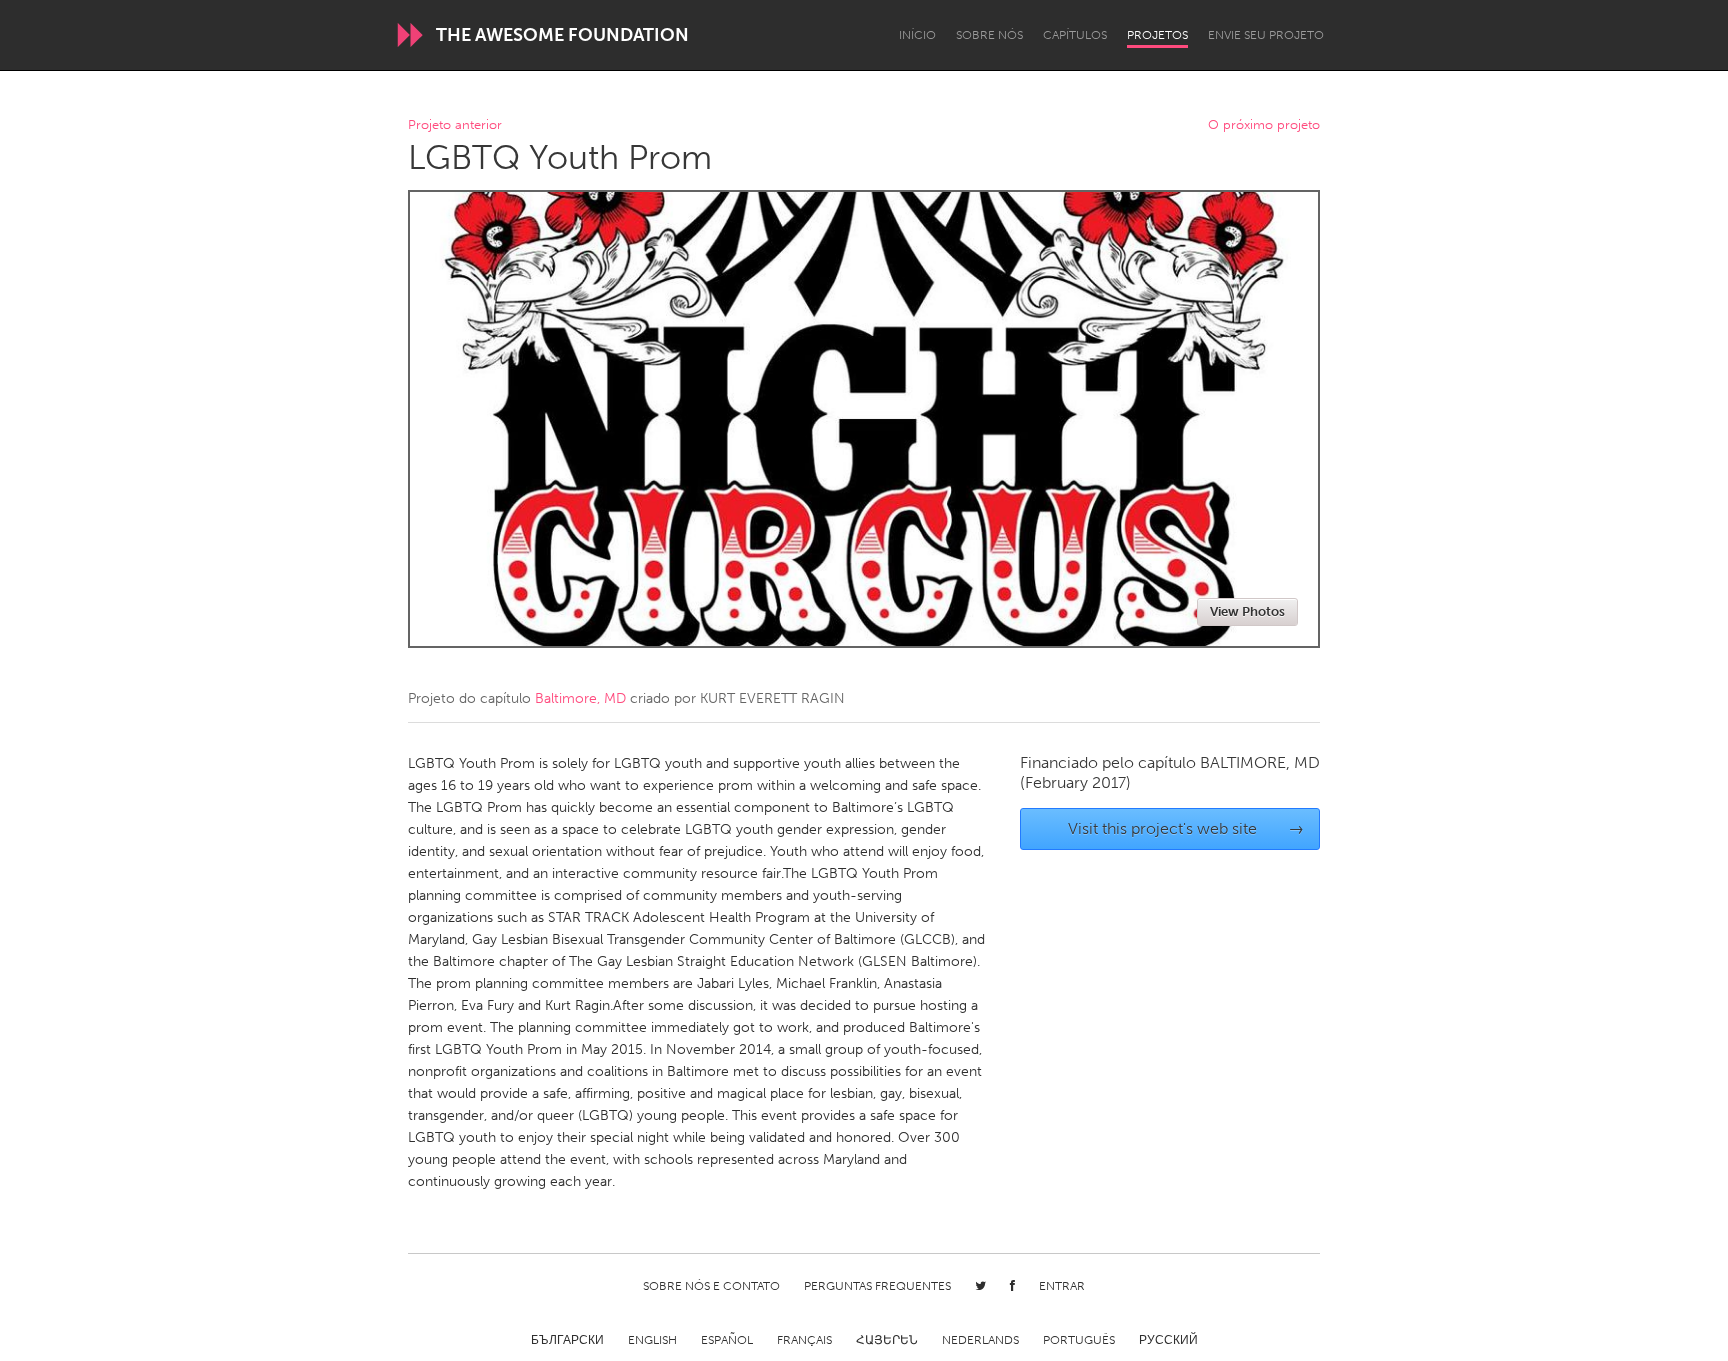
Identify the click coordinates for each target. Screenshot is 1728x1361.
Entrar (1062, 1286)
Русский (1168, 1340)
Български (567, 1340)
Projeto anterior (455, 125)
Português (1079, 1340)
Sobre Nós (989, 35)
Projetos (1157, 35)
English (652, 1340)
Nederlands (980, 1340)
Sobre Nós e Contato (711, 1286)
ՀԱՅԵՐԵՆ (887, 1340)
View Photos (1247, 611)
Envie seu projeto (1266, 35)
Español (727, 1340)
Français (804, 1340)
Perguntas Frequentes (877, 1286)
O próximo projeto (1264, 125)
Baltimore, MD (580, 698)
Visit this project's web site (1186, 828)
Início (917, 35)
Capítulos (1075, 35)
